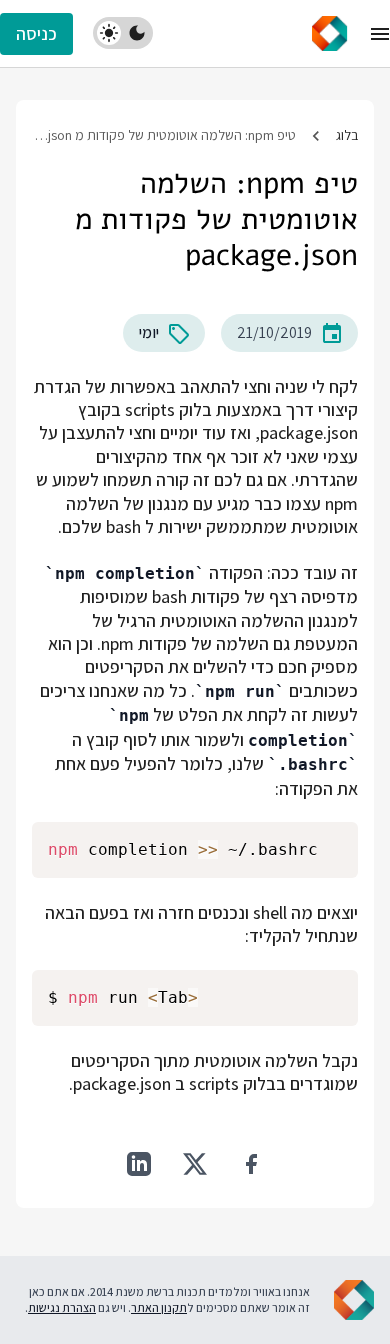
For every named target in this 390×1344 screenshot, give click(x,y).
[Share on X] (195, 1164)
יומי (149, 332)
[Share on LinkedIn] (139, 1164)
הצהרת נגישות (62, 1307)
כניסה (36, 33)
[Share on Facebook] (251, 1164)
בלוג (347, 135)
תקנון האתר (159, 1307)
